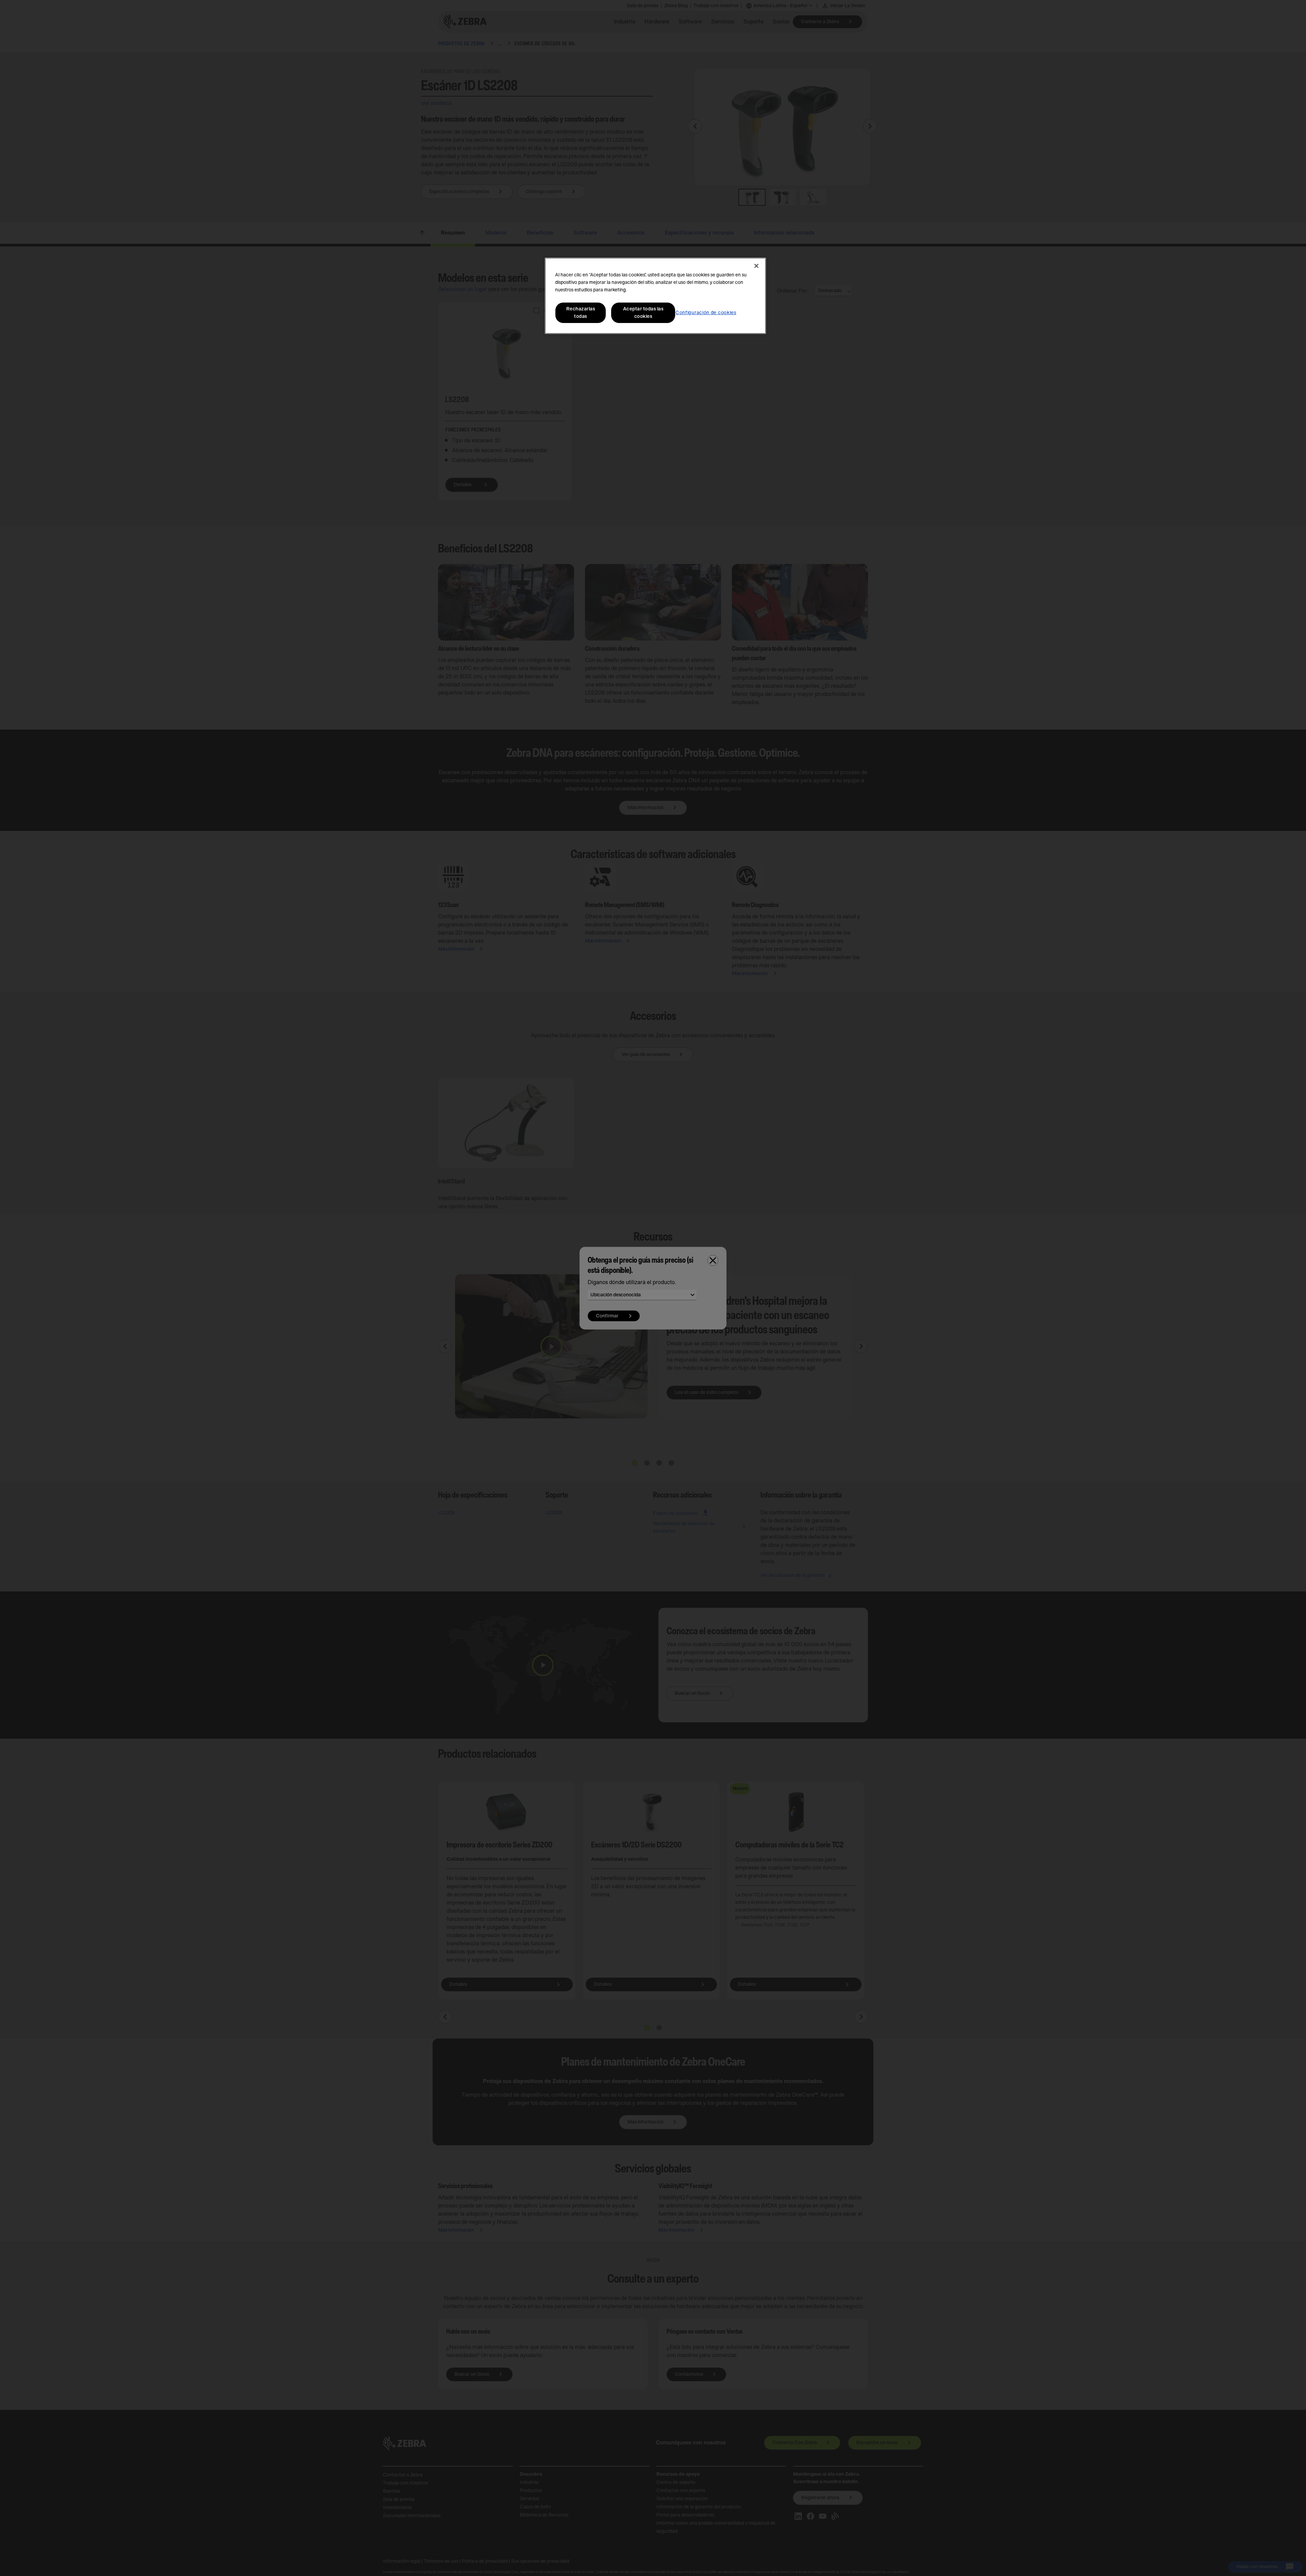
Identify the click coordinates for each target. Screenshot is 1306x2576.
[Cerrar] (756, 266)
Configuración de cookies (706, 313)
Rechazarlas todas (581, 313)
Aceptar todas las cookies (643, 313)
